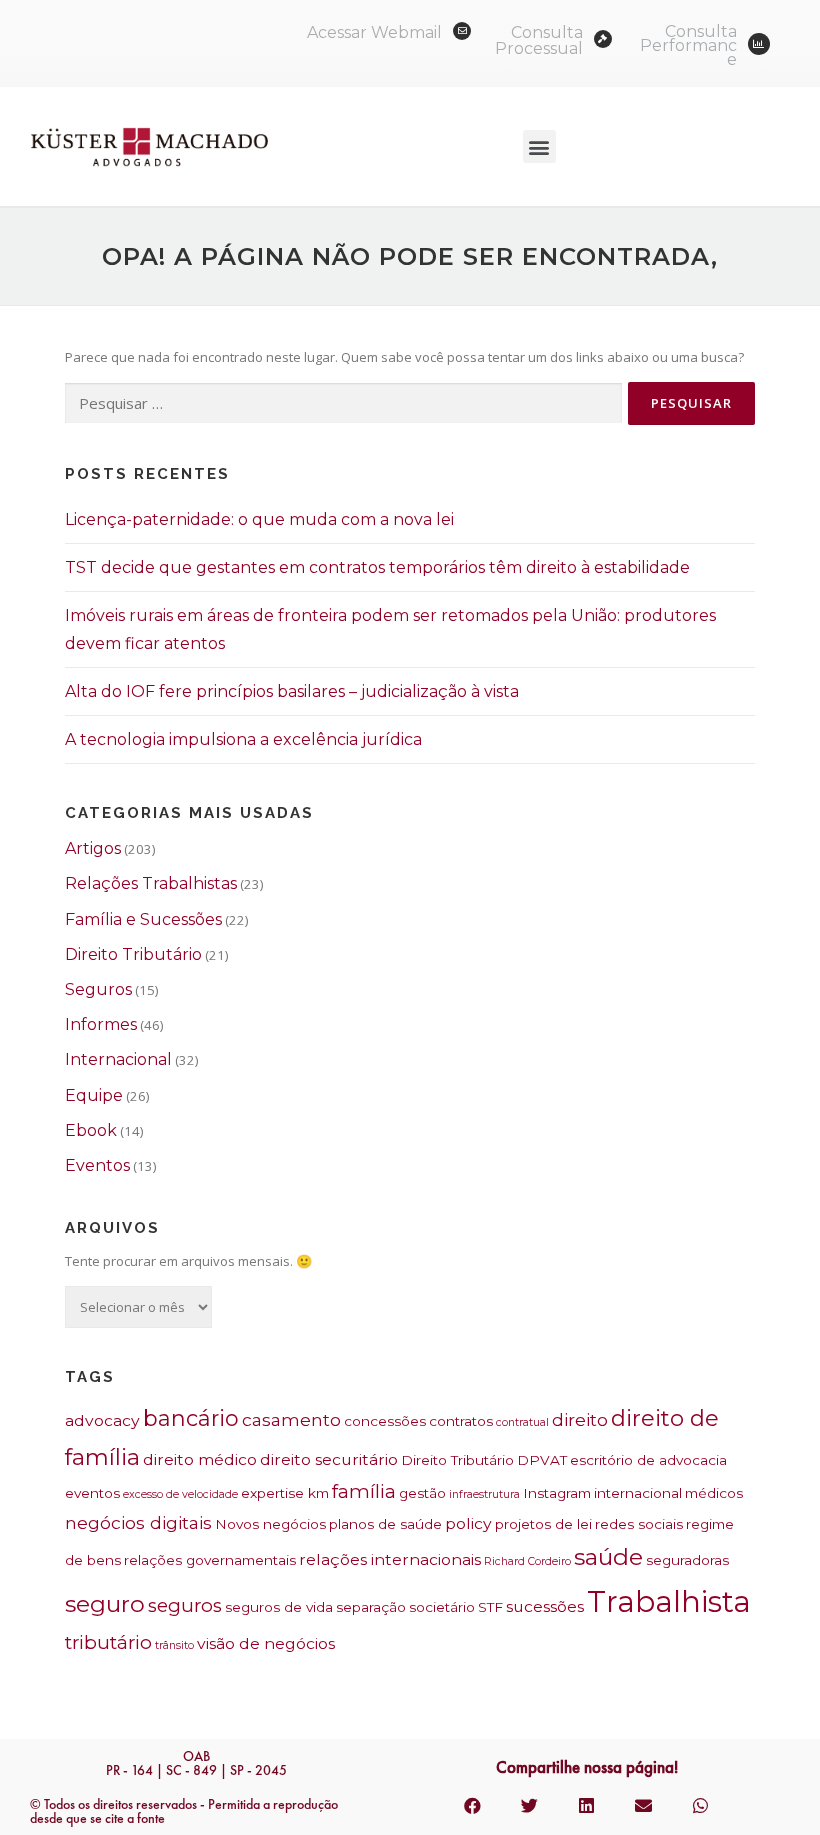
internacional (638, 1493)
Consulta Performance (688, 45)
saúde (608, 1557)
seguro (105, 1604)
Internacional (118, 1059)
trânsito (174, 1645)
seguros (185, 1605)
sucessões (545, 1606)
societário (442, 1607)
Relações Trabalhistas (151, 883)
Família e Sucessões (143, 919)
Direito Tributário (133, 954)
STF (490, 1607)
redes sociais (639, 1524)
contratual (522, 1422)
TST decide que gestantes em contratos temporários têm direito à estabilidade (377, 567)
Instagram (557, 1493)
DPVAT (542, 1460)
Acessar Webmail (374, 32)
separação (371, 1607)
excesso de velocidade (180, 1494)
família (364, 1491)
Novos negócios (270, 1524)
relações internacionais (390, 1559)
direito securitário (329, 1459)
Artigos (93, 848)
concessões (385, 1421)
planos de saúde (385, 1524)
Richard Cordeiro (527, 1561)
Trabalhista (669, 1601)
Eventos (97, 1165)
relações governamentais (210, 1560)
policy (468, 1523)
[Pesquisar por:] (343, 404)
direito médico (200, 1459)
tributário (108, 1642)
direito (580, 1419)
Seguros (98, 989)
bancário (191, 1418)
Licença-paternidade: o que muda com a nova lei (259, 519)
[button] (539, 146)
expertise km (285, 1493)
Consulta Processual (539, 40)
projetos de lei (543, 1524)
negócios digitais (138, 1522)
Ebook (91, 1130)
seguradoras (687, 1560)
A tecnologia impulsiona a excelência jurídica (243, 739)
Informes (101, 1024)
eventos (92, 1493)
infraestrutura (484, 1494)
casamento (291, 1419)
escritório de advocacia (648, 1460)
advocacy (102, 1420)
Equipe (94, 1095)
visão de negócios (266, 1643)
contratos (461, 1421)
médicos (714, 1493)
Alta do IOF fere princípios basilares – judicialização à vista (292, 691)
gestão (422, 1493)
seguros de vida (279, 1607)
